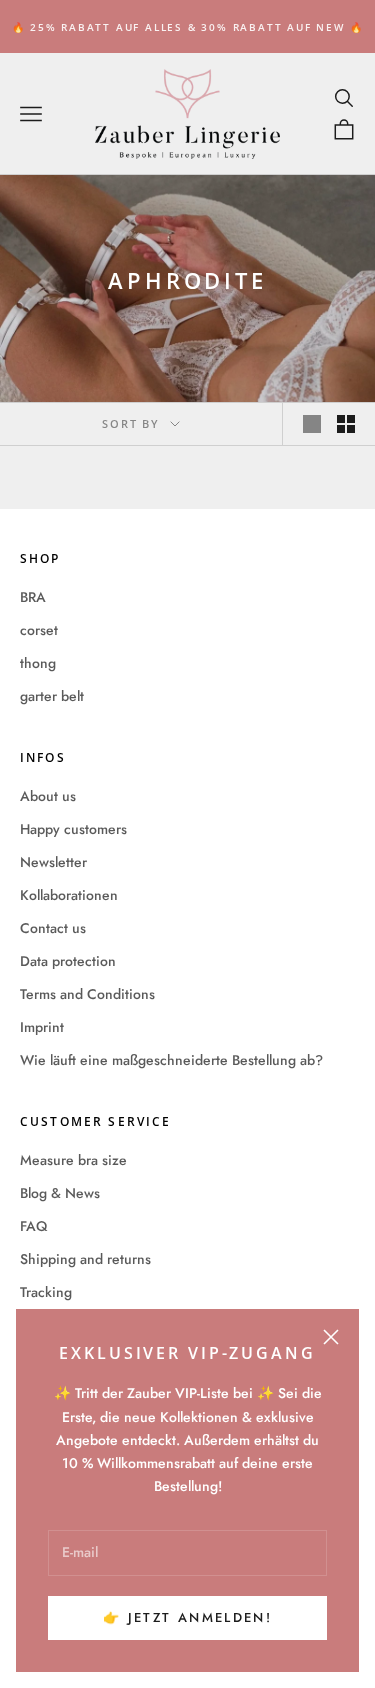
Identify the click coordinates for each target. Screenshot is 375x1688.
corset (39, 630)
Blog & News (60, 1193)
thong (38, 663)
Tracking (46, 1292)
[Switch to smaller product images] (346, 424)
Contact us (53, 928)
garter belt (52, 696)
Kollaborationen (69, 895)
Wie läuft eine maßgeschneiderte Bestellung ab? (171, 1060)
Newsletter (53, 862)
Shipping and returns (85, 1259)
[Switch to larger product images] (312, 424)
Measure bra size (73, 1160)
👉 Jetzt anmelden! (187, 1617)
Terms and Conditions (87, 994)
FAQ (33, 1226)
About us (48, 796)
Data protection (68, 961)
